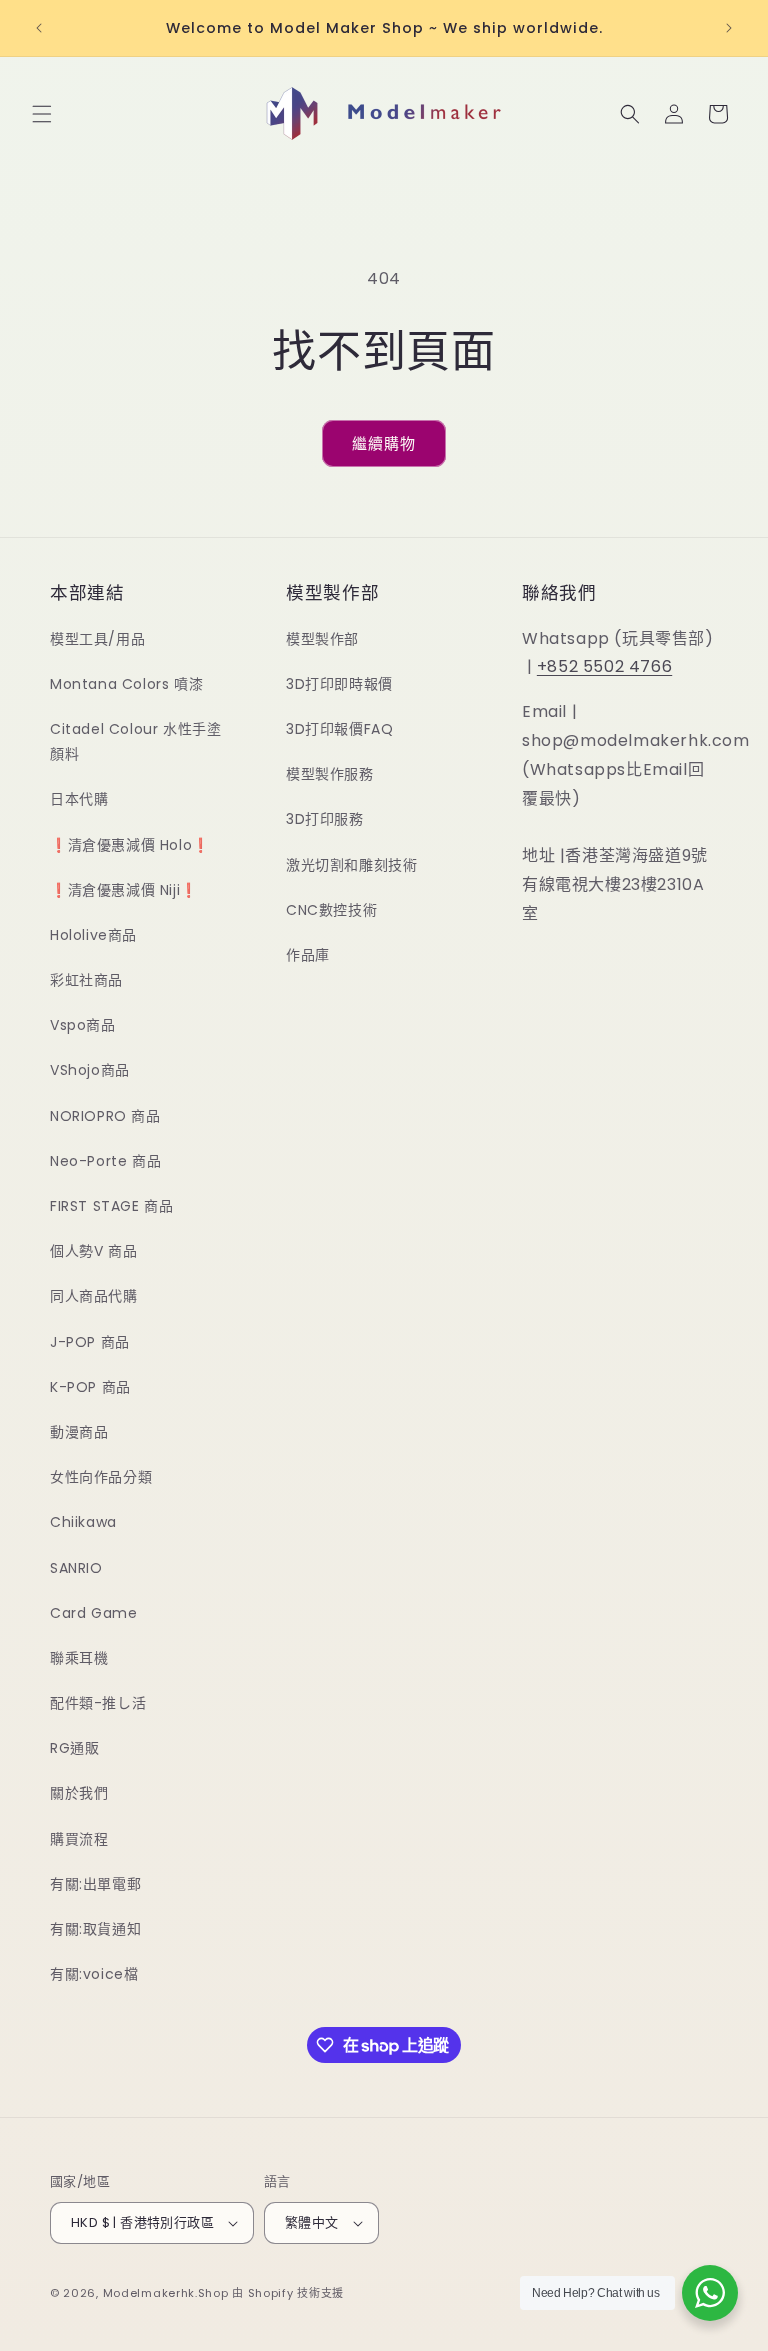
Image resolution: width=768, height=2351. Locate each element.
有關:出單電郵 (95, 1884)
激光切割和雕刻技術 (351, 865)
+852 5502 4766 (604, 666)
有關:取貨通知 (95, 1929)
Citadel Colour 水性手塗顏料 (135, 741)
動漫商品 (79, 1432)
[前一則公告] (39, 28)
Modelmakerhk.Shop (166, 2293)
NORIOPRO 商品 (105, 1116)
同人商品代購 (94, 1296)
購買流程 (79, 1839)
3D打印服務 (325, 819)
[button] (42, 114)
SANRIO (76, 1568)
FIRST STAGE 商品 (111, 1206)
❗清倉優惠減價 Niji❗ (124, 890)
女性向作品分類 (101, 1477)
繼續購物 (384, 443)
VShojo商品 (90, 1070)
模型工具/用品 (97, 639)
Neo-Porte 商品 (105, 1161)
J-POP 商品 (90, 1342)
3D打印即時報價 (339, 684)
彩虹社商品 (86, 980)
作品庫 (308, 955)
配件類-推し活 (98, 1703)
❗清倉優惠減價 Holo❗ (130, 845)
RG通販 (74, 1748)
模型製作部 (322, 639)
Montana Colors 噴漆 (126, 684)
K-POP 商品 (90, 1387)
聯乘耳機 (79, 1658)
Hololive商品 (93, 935)
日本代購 (79, 799)
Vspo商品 (83, 1025)
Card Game (93, 1613)
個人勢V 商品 (93, 1251)
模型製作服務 (330, 774)
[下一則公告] (729, 28)
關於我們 (79, 1793)
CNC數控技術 (331, 910)
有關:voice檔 (94, 1974)
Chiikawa (83, 1522)
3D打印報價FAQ (339, 729)
